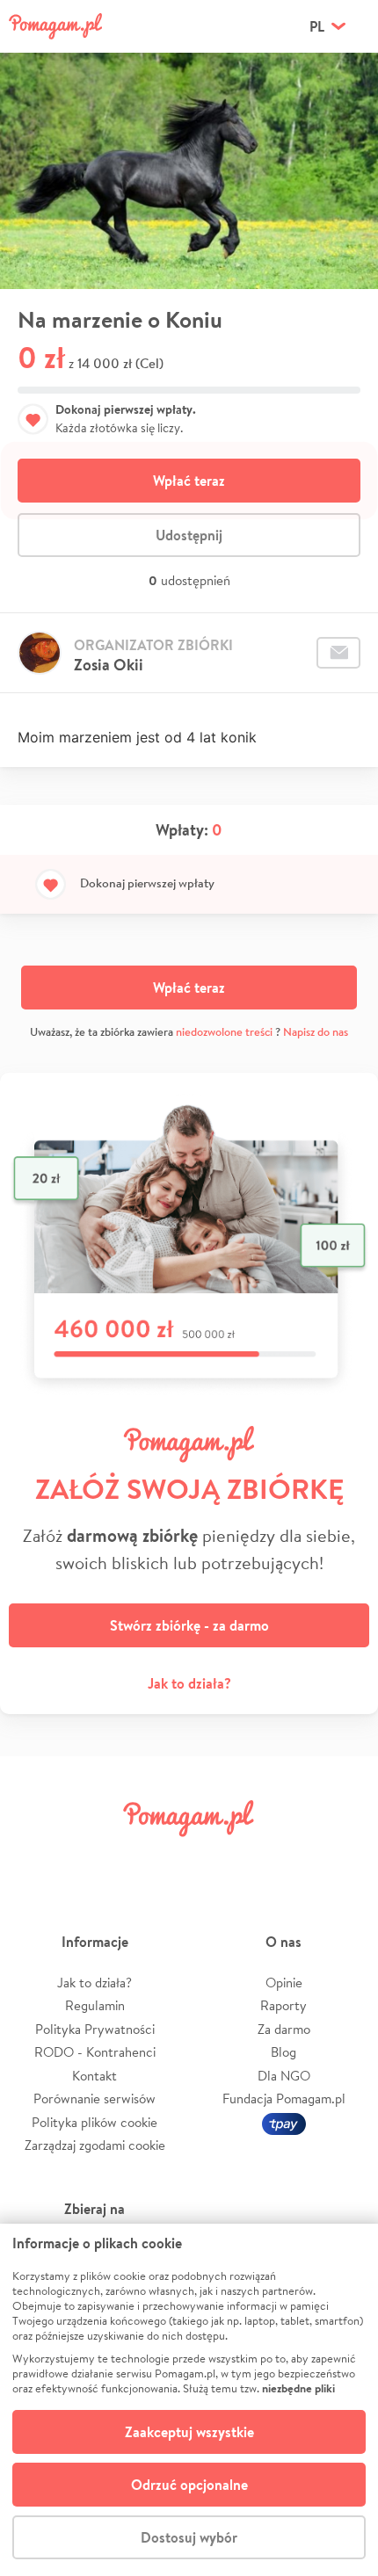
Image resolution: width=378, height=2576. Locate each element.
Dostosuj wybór (189, 2537)
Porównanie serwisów (94, 2098)
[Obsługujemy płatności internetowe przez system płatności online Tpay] (284, 2122)
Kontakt (94, 2076)
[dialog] (189, 2400)
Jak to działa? (189, 1683)
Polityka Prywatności (95, 2029)
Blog (283, 2052)
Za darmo (284, 2029)
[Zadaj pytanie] (338, 653)
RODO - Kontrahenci (95, 2052)
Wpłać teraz (189, 481)
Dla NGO (284, 2076)
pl (317, 26)
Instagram (159, 1858)
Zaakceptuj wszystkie (189, 2432)
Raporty (283, 2005)
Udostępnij (189, 535)
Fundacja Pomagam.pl (284, 2098)
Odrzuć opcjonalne (189, 2485)
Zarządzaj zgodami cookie (95, 2145)
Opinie (284, 1983)
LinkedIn (219, 1858)
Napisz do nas (316, 1032)
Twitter (98, 1858)
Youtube (340, 1858)
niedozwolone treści (224, 1032)
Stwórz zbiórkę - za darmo (189, 1625)
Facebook (38, 1858)
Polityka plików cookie (94, 2122)
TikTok (280, 1858)
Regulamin (95, 2005)
